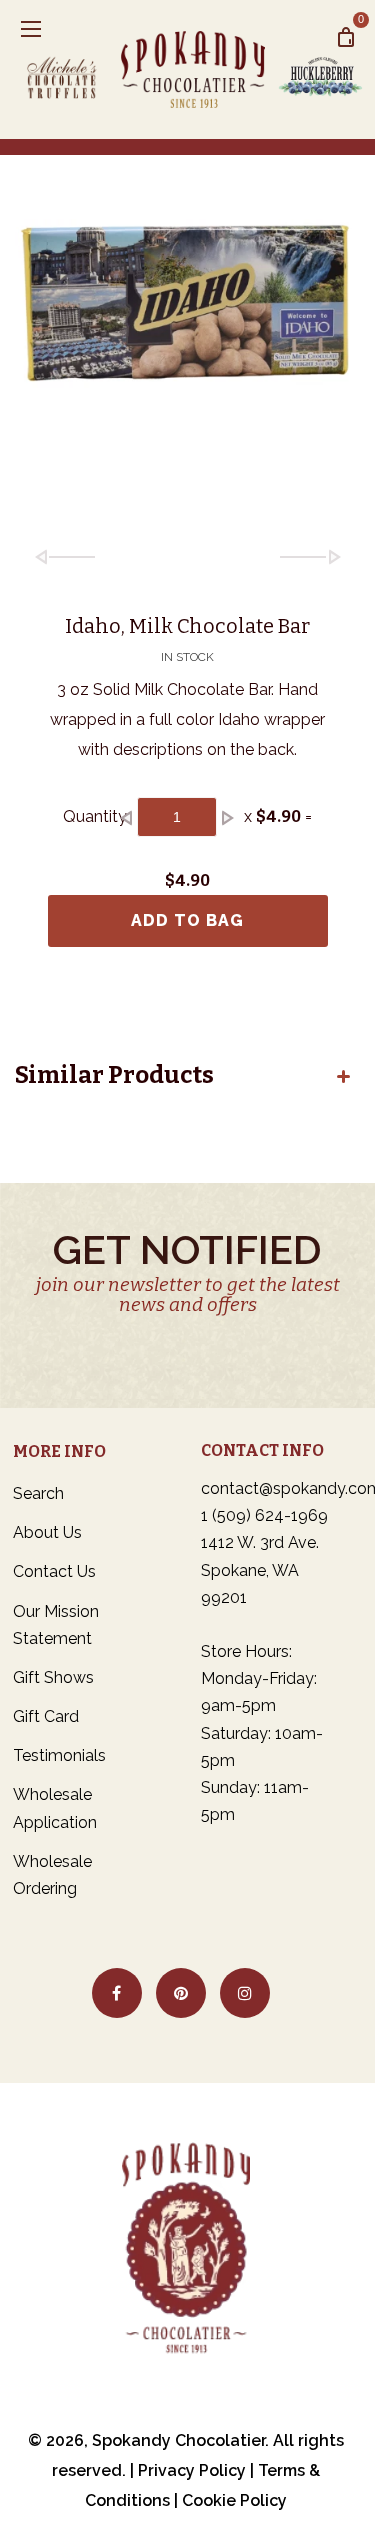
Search (38, 1493)
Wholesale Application (55, 1808)
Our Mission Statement (56, 1625)
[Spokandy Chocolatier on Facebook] (117, 1993)
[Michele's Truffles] (69, 69)
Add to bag (187, 920)
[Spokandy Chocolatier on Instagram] (245, 1993)
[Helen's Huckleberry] (319, 69)
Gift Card (46, 1716)
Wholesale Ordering (52, 1875)
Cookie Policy (234, 2500)
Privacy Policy (192, 2470)
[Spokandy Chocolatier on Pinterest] (181, 1993)
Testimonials (59, 1755)
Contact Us (54, 1571)
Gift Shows (53, 1677)
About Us (47, 1532)
